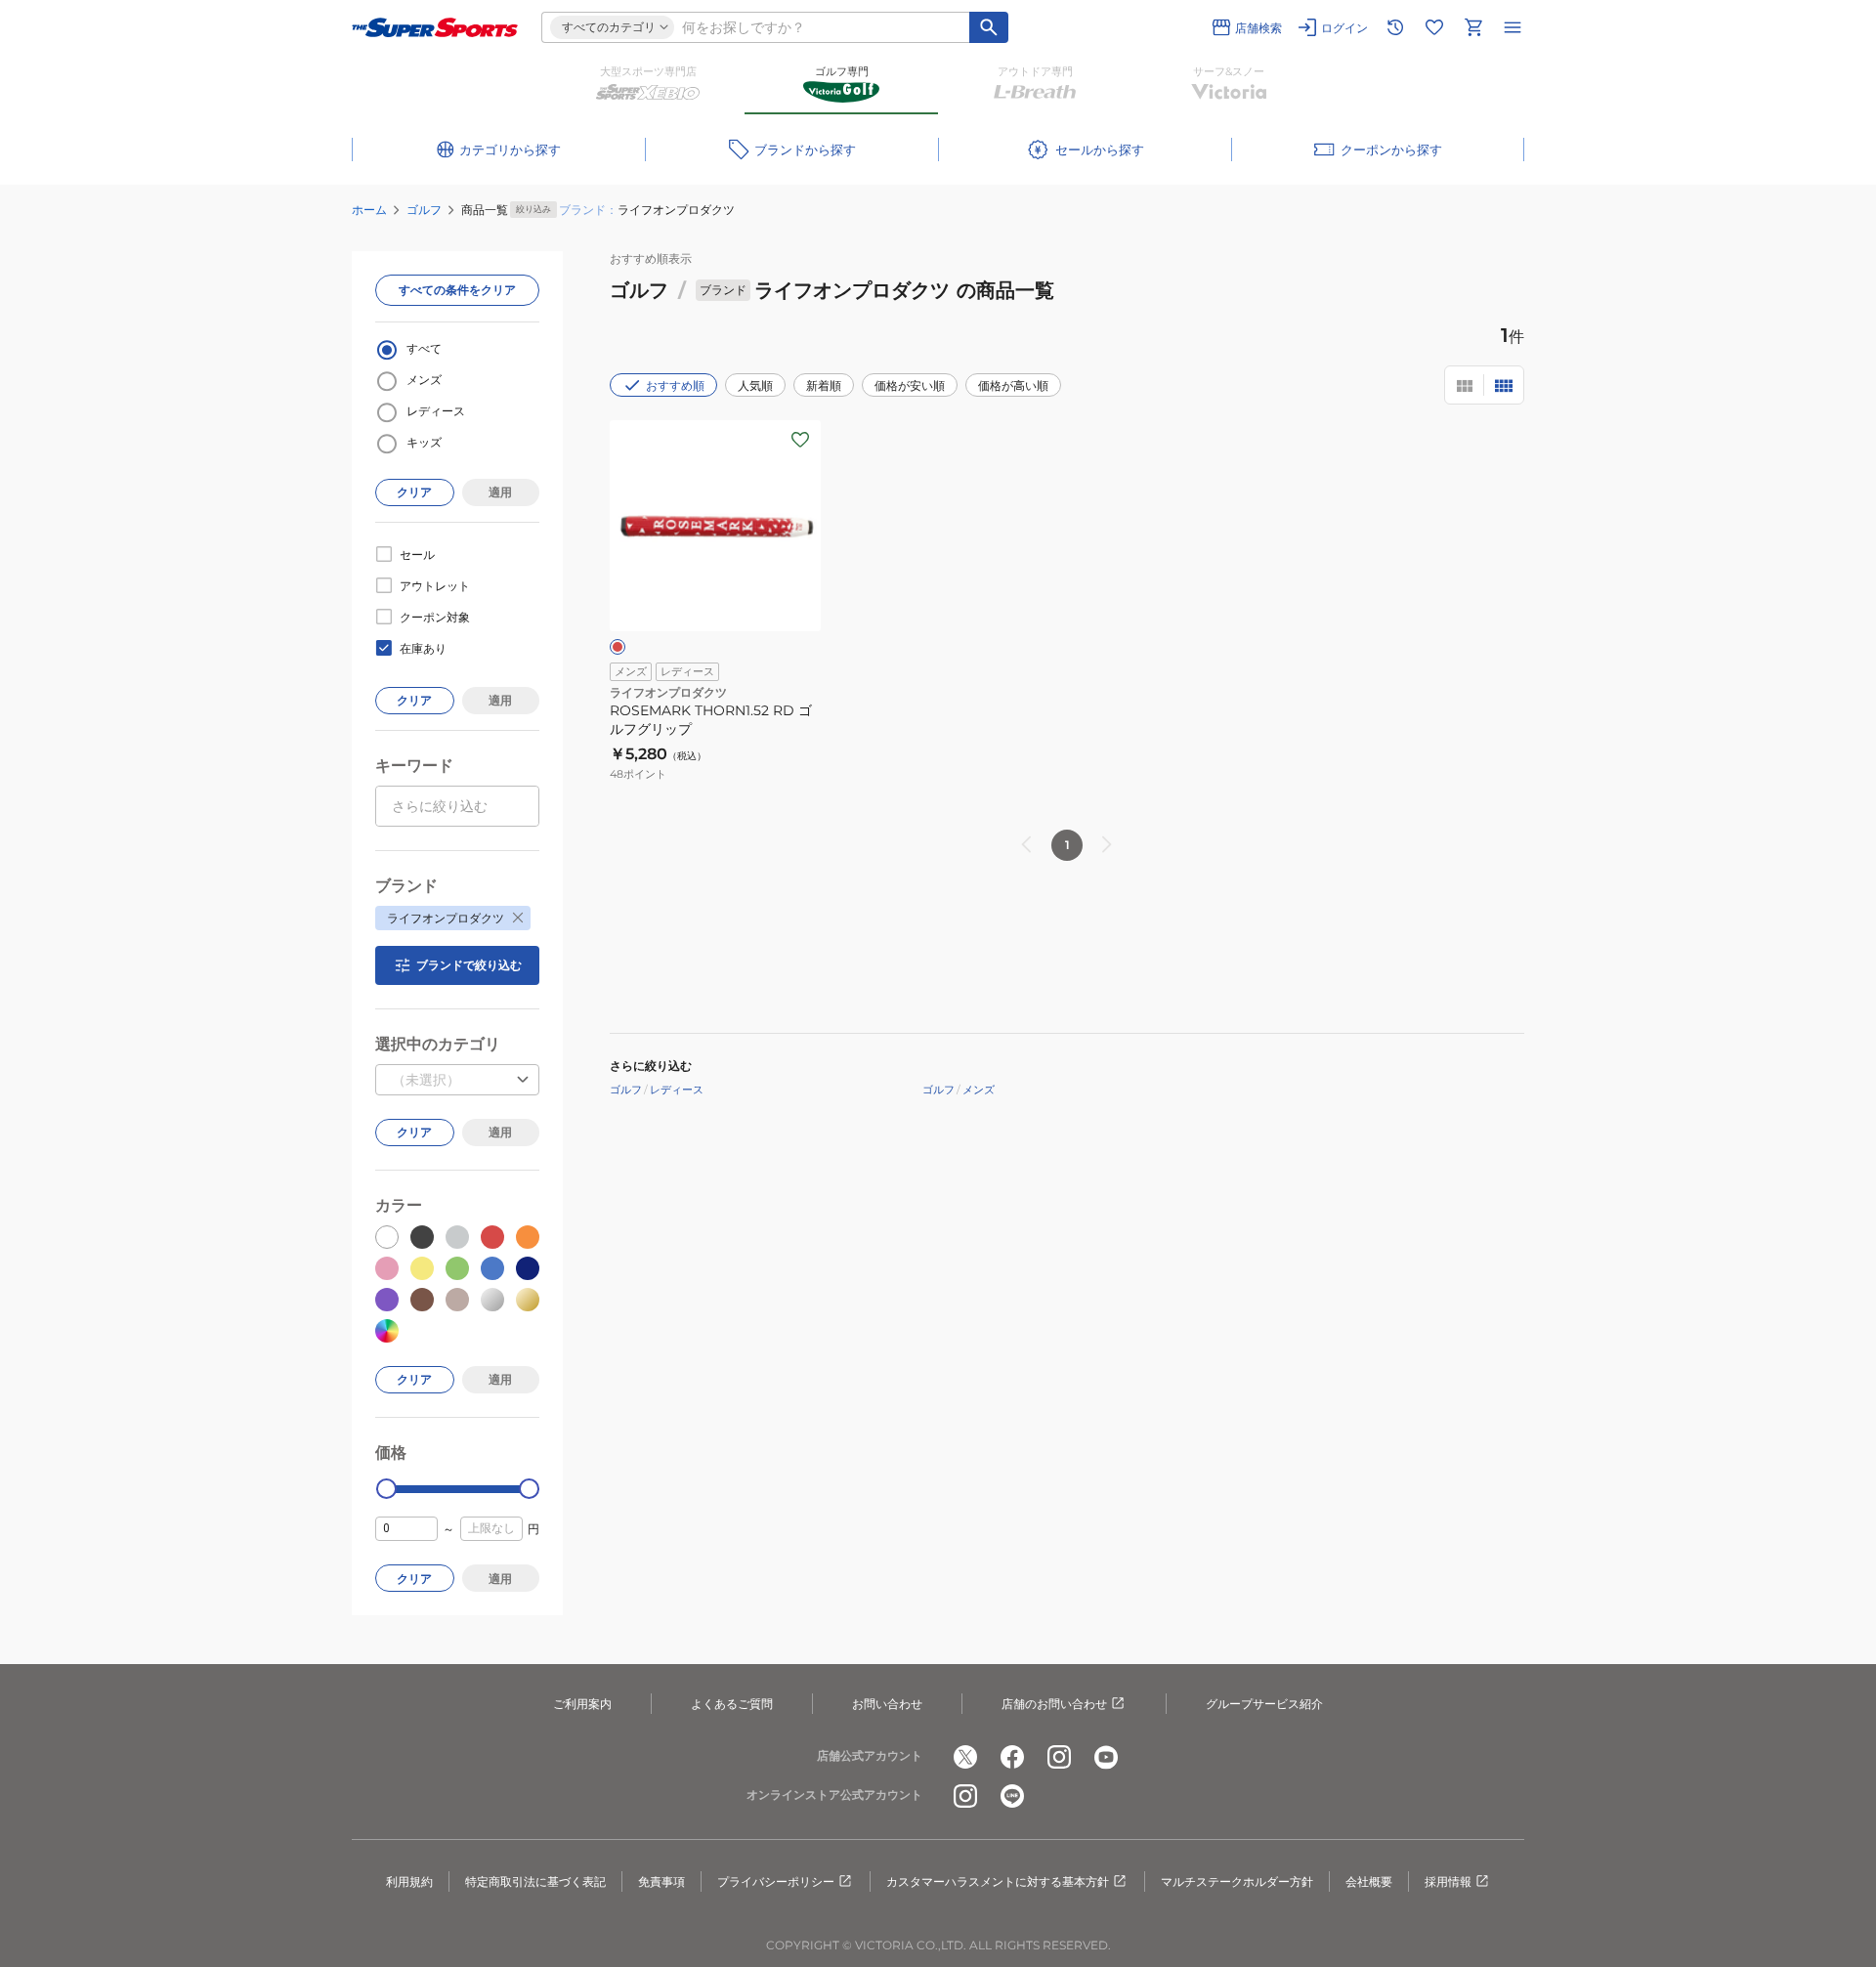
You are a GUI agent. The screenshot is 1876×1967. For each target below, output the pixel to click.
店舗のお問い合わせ (1054, 1704)
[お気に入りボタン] (800, 440)
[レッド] (618, 647)
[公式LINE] (1012, 1796)
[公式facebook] (1012, 1757)
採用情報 (1448, 1881)
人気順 (755, 385)
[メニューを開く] (1513, 27)
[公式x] (965, 1757)
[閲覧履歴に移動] (1395, 27)
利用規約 (409, 1881)
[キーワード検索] (989, 27)
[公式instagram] (1059, 1757)
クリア (414, 492)
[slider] (386, 1489)
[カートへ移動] (1473, 27)
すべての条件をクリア (457, 290)
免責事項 (661, 1881)
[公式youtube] (1106, 1757)
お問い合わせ (887, 1704)
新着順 (824, 385)
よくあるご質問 (732, 1704)
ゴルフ (424, 210)
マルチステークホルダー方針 (1237, 1881)
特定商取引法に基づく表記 (535, 1881)
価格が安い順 (910, 385)
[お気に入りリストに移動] (1434, 27)
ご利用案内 (582, 1704)
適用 (500, 492)
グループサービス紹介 (1264, 1704)
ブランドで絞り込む (469, 965)
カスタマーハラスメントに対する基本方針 (998, 1881)
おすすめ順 (675, 385)
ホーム (369, 210)
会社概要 (1369, 1881)
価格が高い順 (1013, 385)
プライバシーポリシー (776, 1881)
